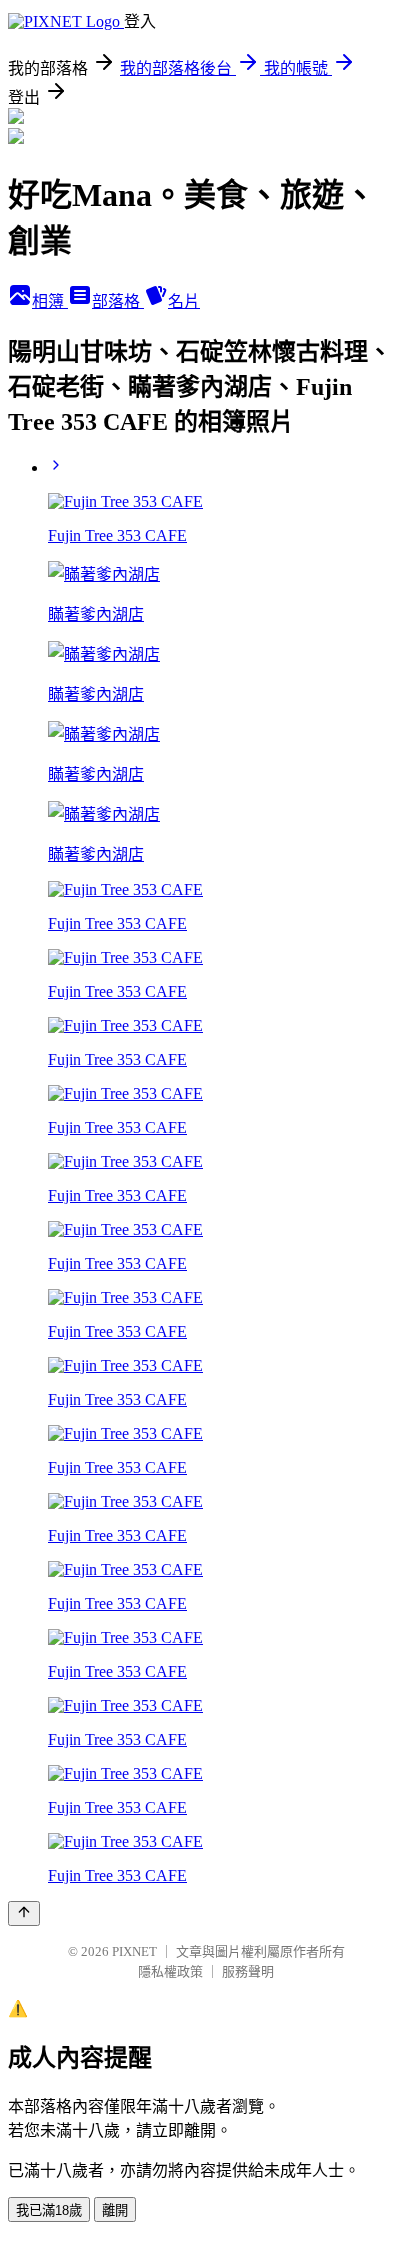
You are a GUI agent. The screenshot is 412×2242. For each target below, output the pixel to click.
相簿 (50, 301)
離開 (115, 2210)
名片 (184, 301)
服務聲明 (248, 1971)
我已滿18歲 (49, 2210)
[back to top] (24, 1913)
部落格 (118, 301)
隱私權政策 (170, 1971)
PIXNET (134, 1951)
